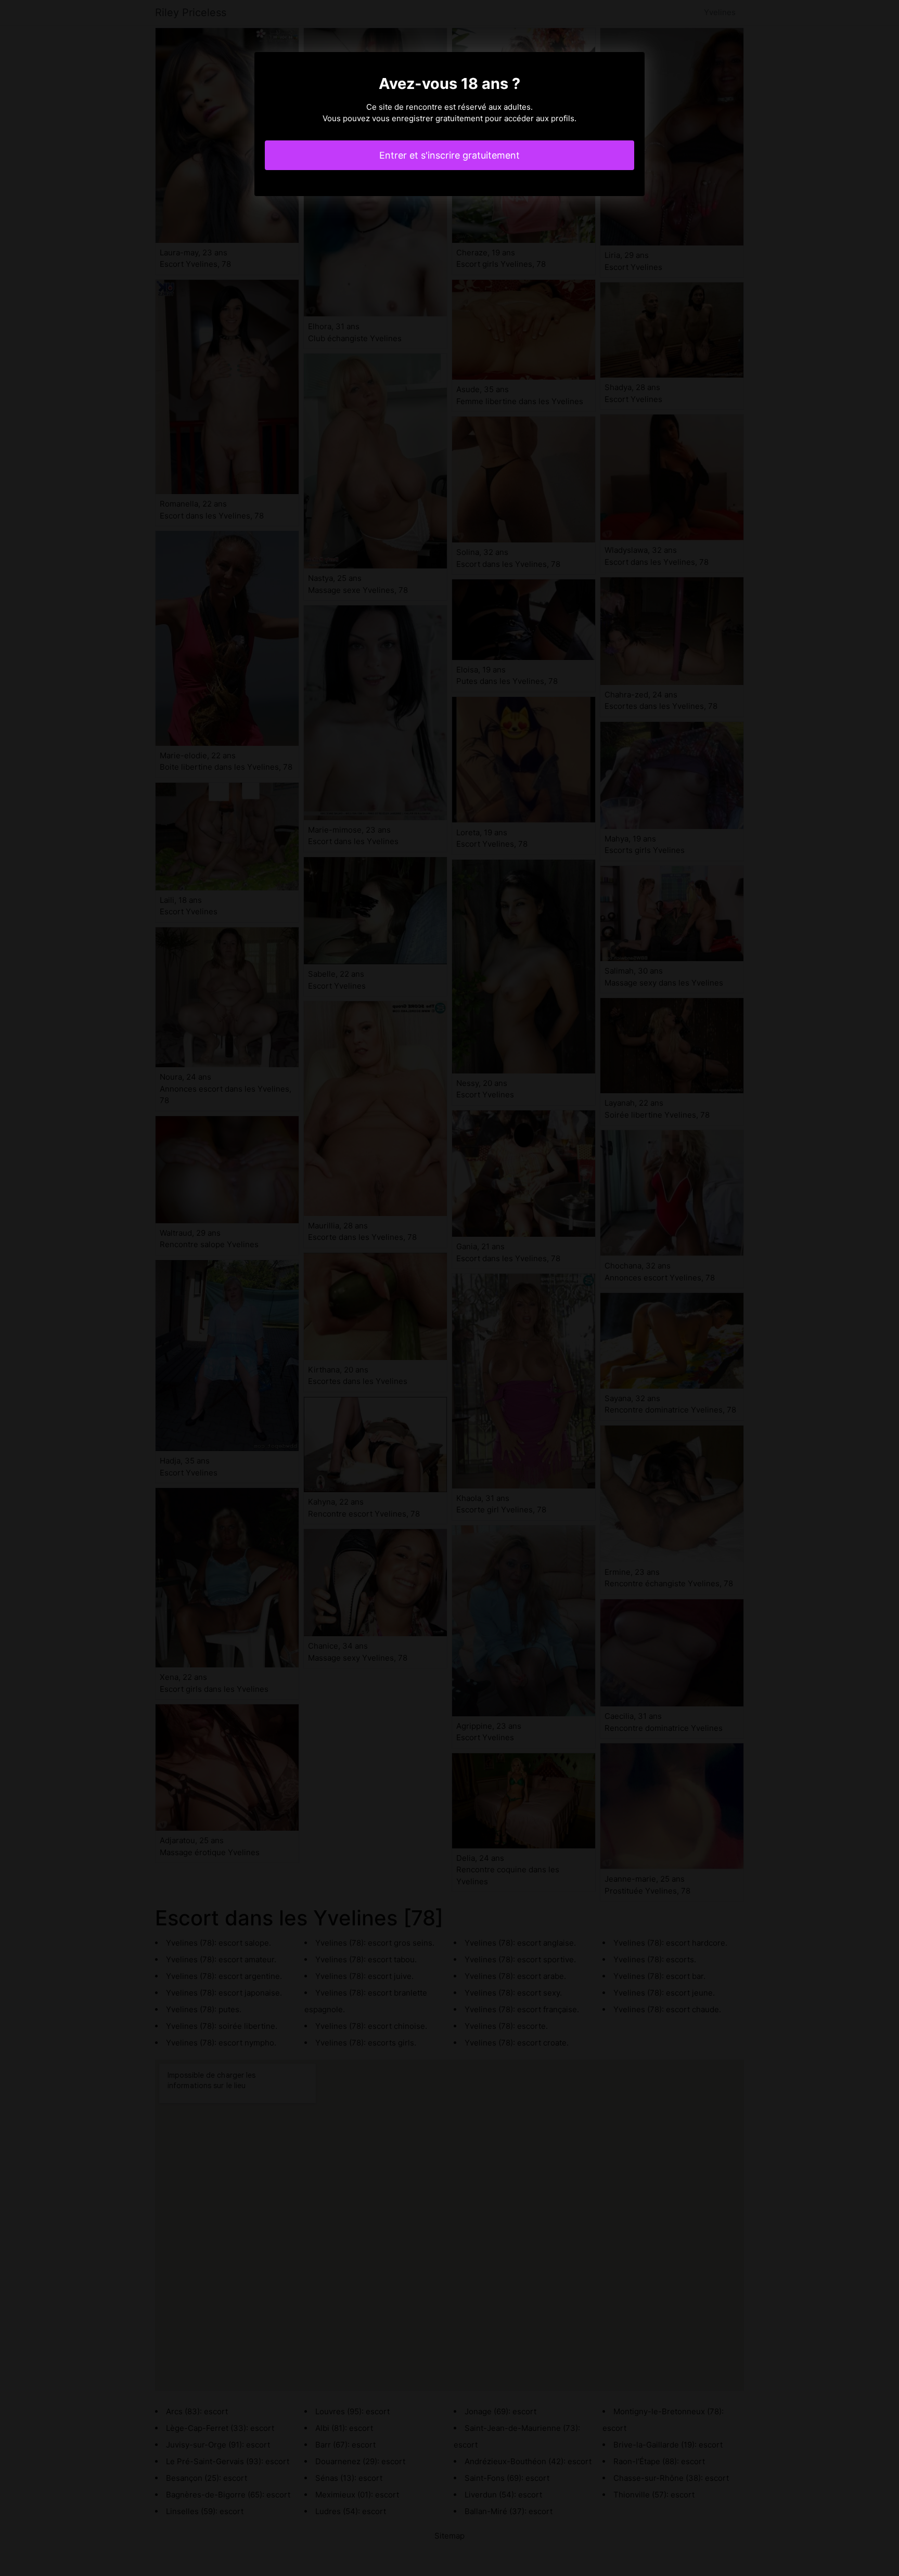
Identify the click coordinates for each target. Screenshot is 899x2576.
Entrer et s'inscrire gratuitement (449, 155)
